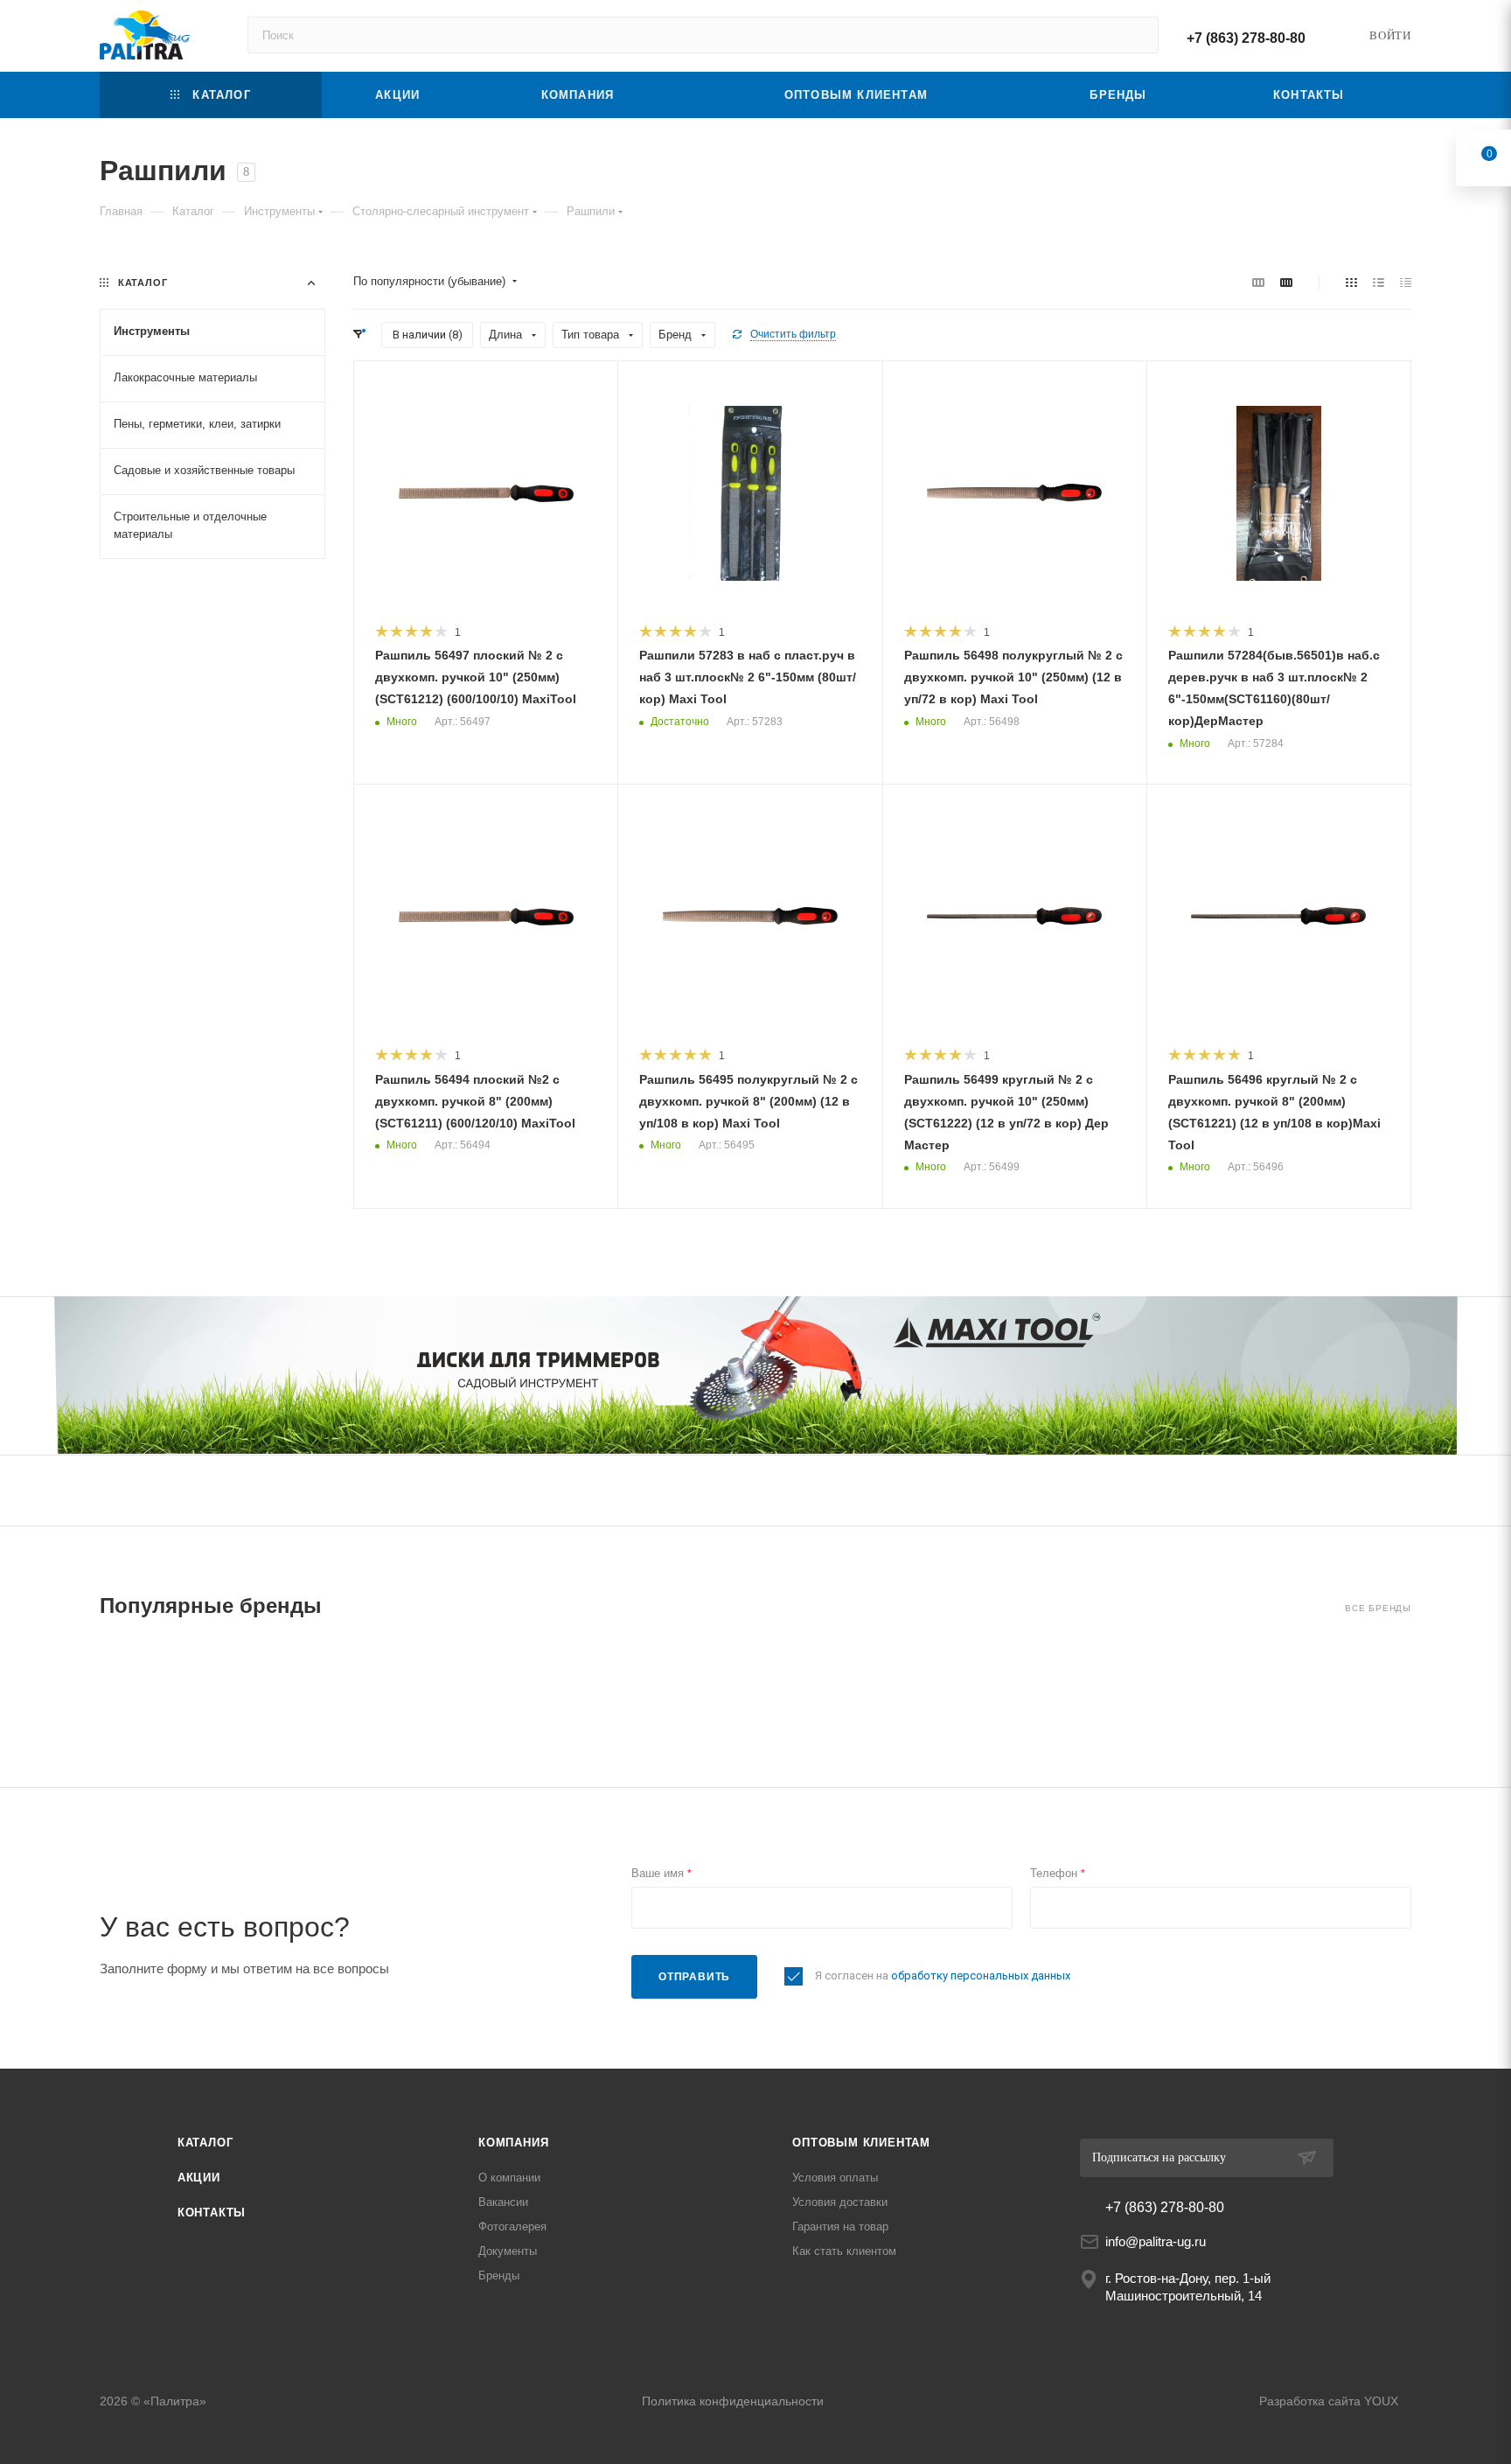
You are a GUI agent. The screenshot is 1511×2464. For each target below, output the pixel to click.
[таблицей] (1406, 282)
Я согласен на (943, 1975)
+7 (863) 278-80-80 (1246, 38)
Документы (508, 2251)
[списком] (1379, 282)
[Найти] (1137, 35)
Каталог (205, 2143)
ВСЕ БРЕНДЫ (1378, 1608)
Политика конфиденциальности (733, 2401)
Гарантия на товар (840, 2227)
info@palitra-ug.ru (1156, 2241)
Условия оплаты (835, 2178)
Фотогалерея (512, 2227)
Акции (199, 2178)
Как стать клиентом (844, 2251)
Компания (513, 2143)
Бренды (499, 2276)
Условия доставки (840, 2202)
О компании (509, 2178)
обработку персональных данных (981, 1975)
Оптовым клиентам (861, 2143)
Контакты (212, 2213)
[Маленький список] (1258, 282)
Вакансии (503, 2202)
